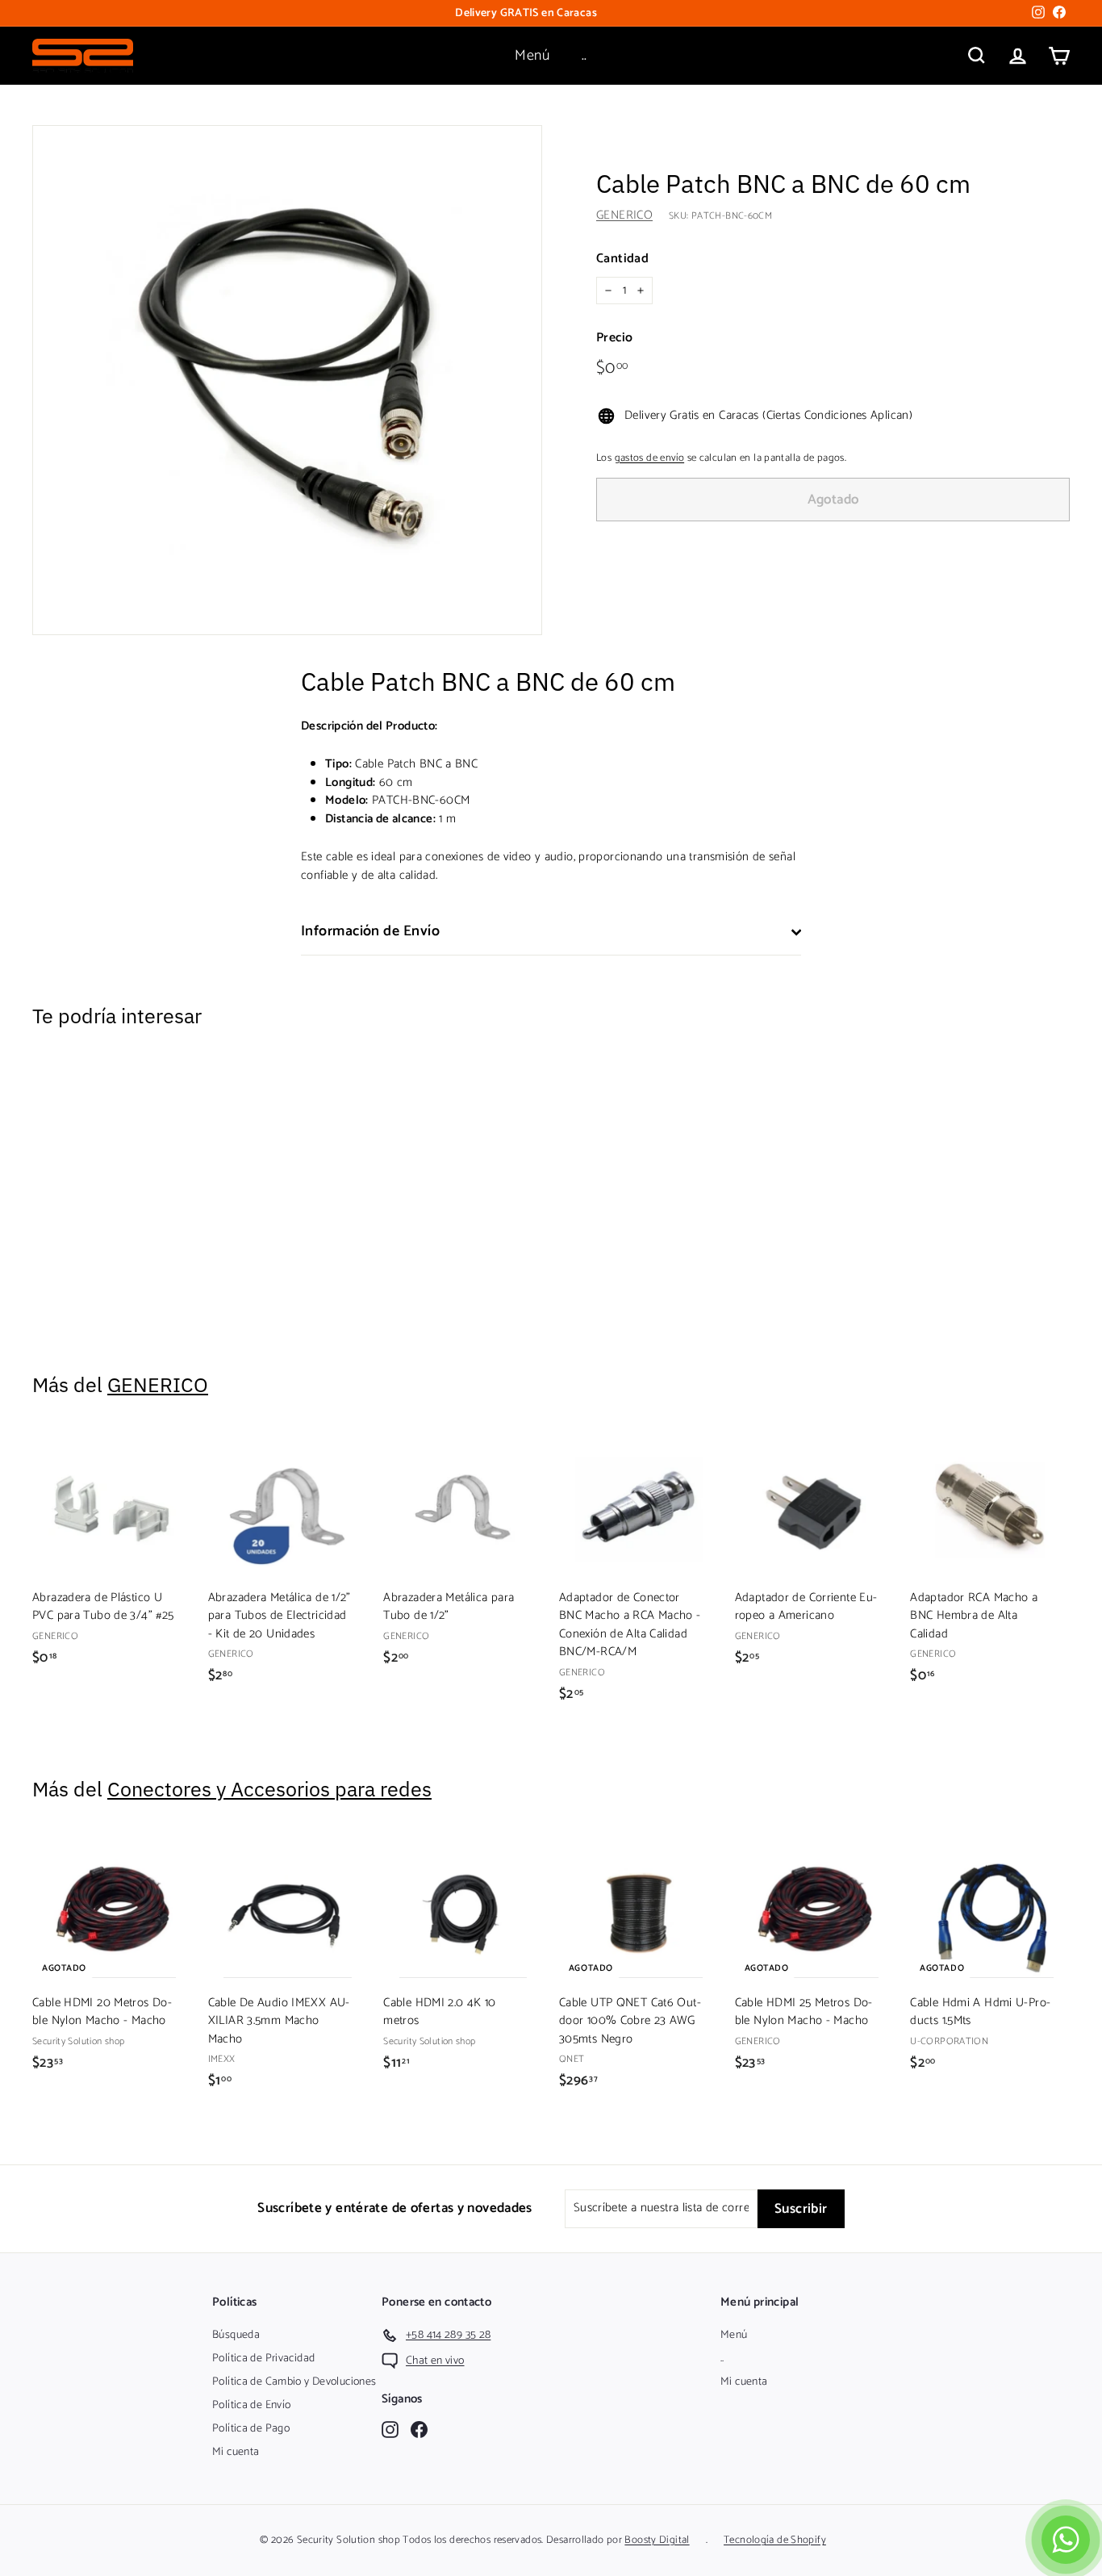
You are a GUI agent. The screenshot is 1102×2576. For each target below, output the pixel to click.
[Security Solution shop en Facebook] (419, 2430)
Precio (614, 339)
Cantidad (622, 259)
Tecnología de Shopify (775, 2540)
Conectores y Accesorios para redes (269, 1789)
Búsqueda (236, 2335)
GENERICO (624, 216)
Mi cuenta (236, 2452)
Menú (532, 56)
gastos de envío (650, 458)
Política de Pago (251, 2429)
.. (584, 56)
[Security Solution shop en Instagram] (390, 2430)
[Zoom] (287, 380)
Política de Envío (251, 2405)
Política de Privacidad (263, 2359)
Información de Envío (370, 931)
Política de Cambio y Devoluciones (294, 2382)
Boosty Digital (657, 2540)
